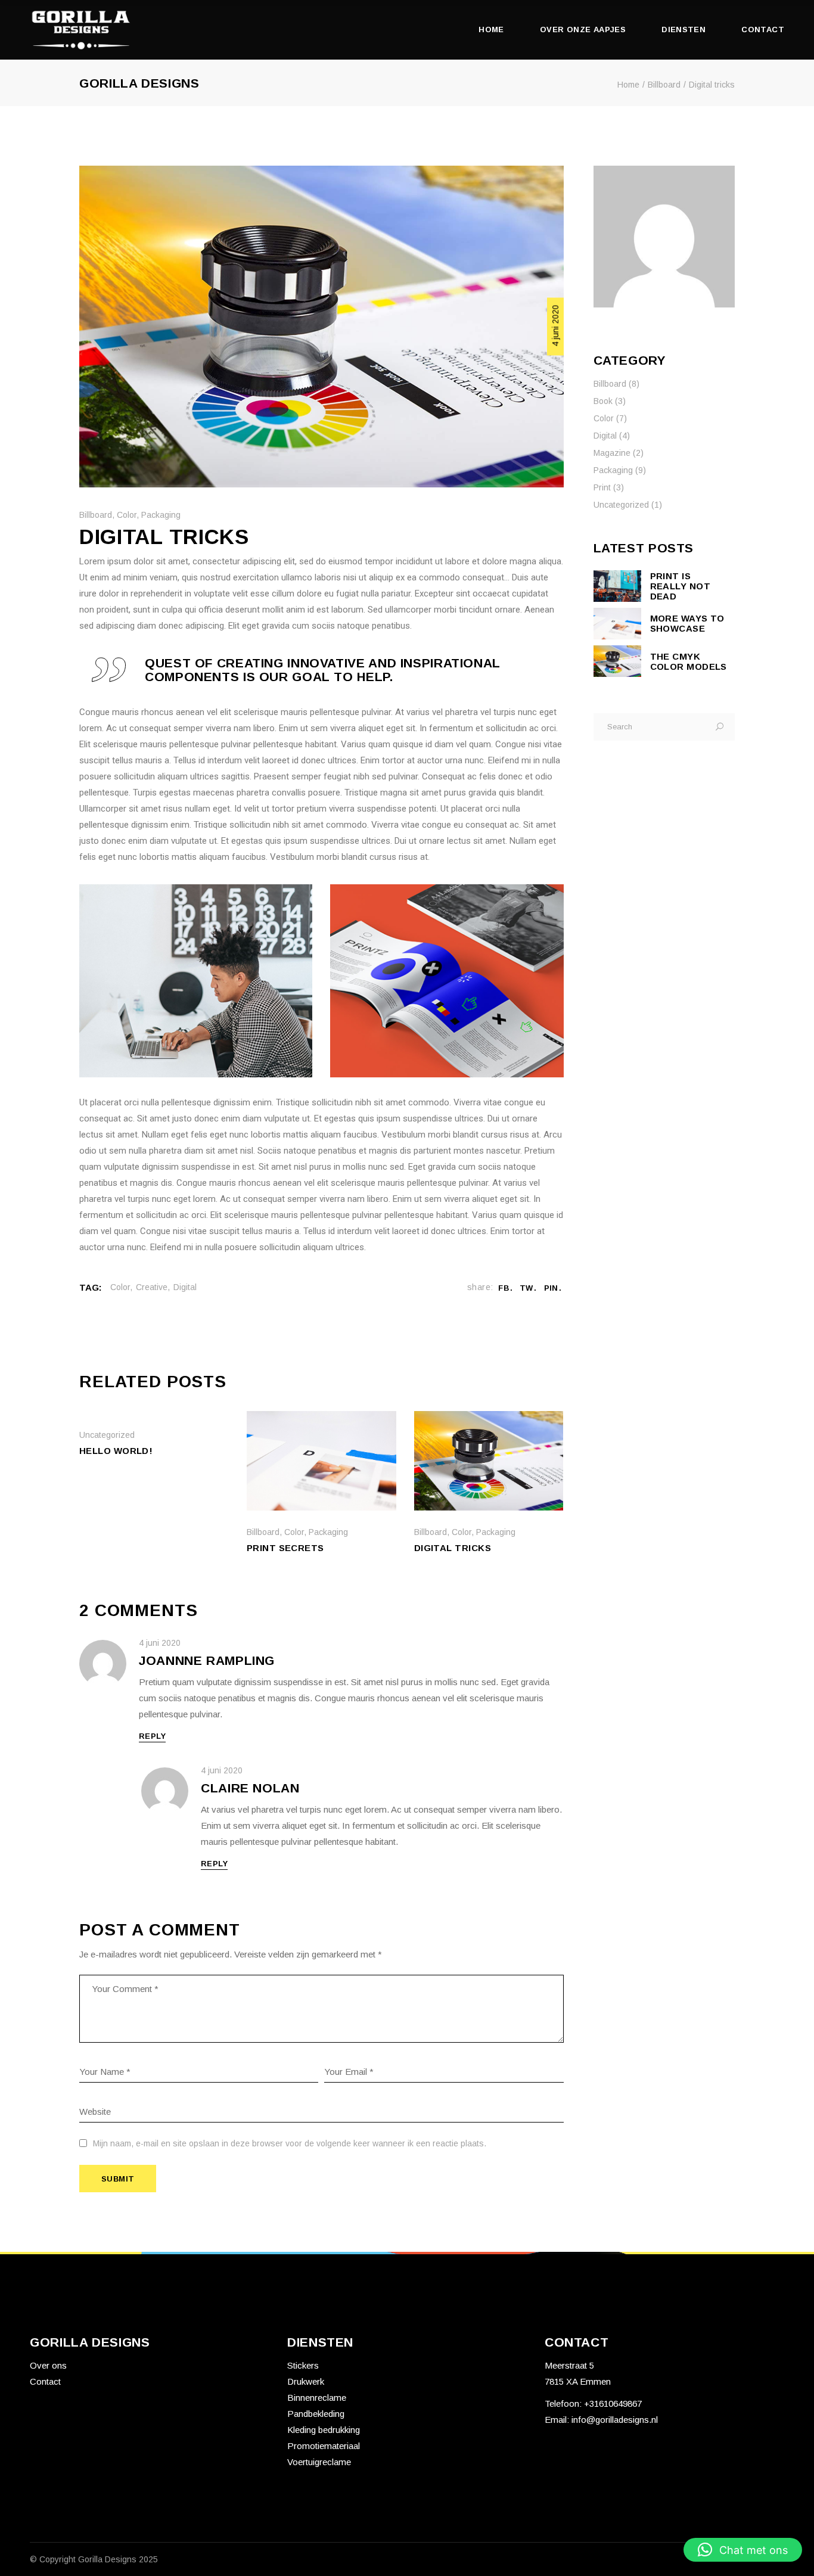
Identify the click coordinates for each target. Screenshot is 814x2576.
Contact (45, 2381)
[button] (743, 2550)
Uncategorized (107, 1435)
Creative (152, 1287)
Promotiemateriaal (324, 2446)
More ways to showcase (687, 623)
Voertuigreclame (319, 2462)
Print (602, 487)
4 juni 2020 (555, 325)
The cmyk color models (689, 661)
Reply (152, 1736)
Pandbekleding (316, 2414)
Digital (185, 1287)
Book (603, 401)
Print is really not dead (681, 586)
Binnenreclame (317, 2398)
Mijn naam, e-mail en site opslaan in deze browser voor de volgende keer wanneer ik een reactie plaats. (290, 2143)
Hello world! (116, 1451)
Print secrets (285, 1548)
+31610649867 (612, 2403)
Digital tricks (453, 1548)
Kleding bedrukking (324, 2430)
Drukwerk (306, 2381)
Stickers (303, 2365)
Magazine (612, 453)
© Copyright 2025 (94, 2559)
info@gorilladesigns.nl (615, 2420)
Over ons (48, 2365)
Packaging (161, 515)
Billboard (664, 85)
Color (127, 515)
